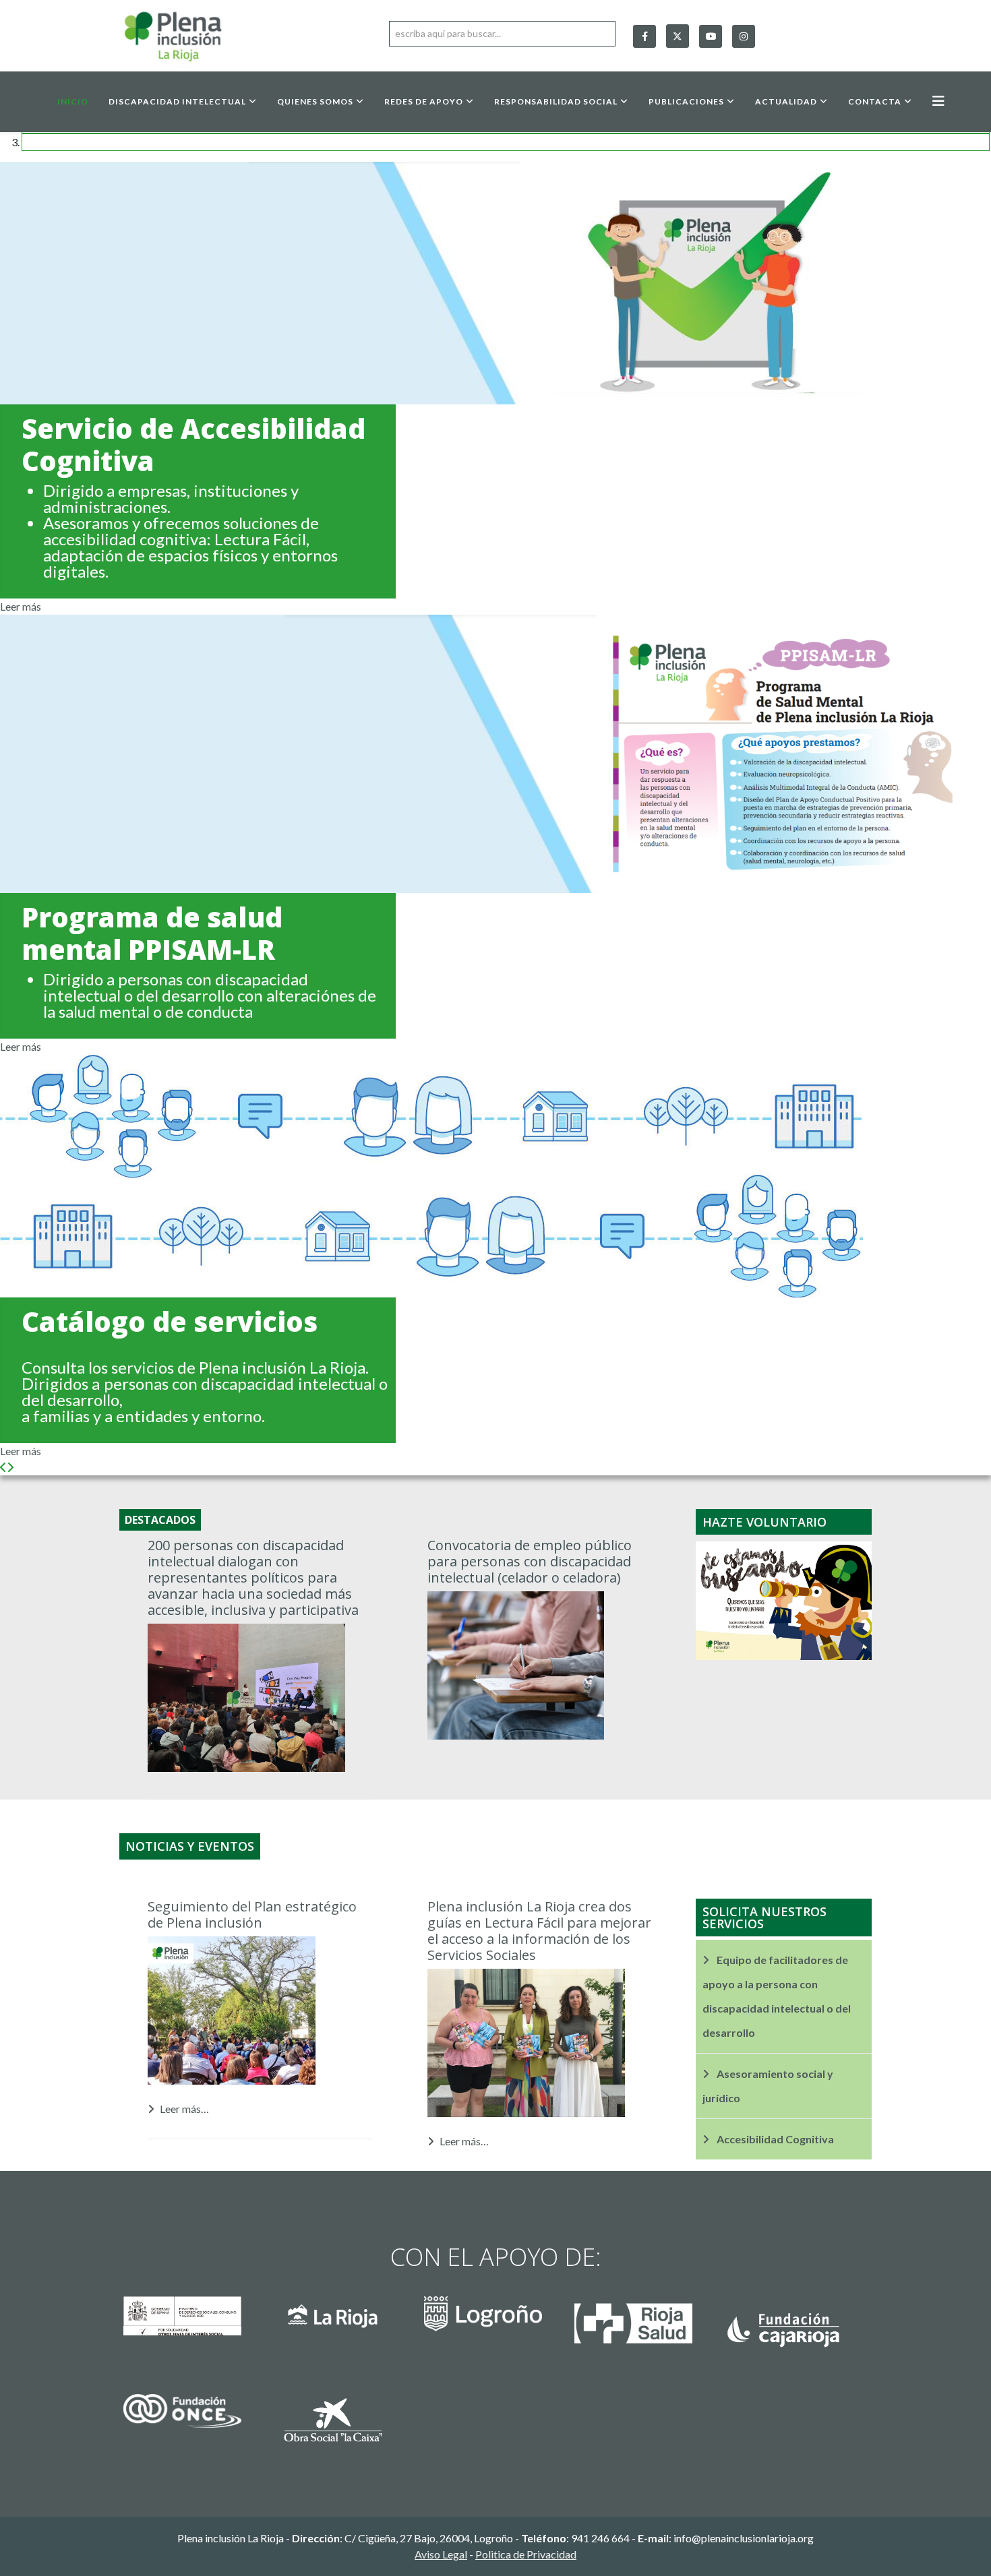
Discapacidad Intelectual (177, 101)
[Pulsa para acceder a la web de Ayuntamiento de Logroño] (495, 2314)
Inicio (73, 101)
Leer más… (184, 2109)
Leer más (21, 606)
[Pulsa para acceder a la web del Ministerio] (195, 2316)
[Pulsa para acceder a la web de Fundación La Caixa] (345, 2420)
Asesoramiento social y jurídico (768, 2086)
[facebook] (644, 36)
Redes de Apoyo (424, 101)
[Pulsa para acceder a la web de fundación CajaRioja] (796, 2321)
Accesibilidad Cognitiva (774, 2139)
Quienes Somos (315, 101)
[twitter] (678, 33)
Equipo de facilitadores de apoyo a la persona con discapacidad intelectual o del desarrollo (777, 1996)
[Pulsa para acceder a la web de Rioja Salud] (646, 2313)
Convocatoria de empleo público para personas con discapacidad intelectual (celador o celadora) (530, 1561)
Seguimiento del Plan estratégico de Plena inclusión (252, 1914)
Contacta (875, 101)
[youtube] (711, 36)
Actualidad (786, 101)
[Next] (10, 1467)
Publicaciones (686, 101)
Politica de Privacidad (526, 2554)
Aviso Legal (441, 2554)
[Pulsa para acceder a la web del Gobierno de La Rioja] (345, 2334)
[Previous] (3, 1467)
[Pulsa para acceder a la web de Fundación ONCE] (195, 2411)
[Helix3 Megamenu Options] (938, 101)
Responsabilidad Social (556, 101)
